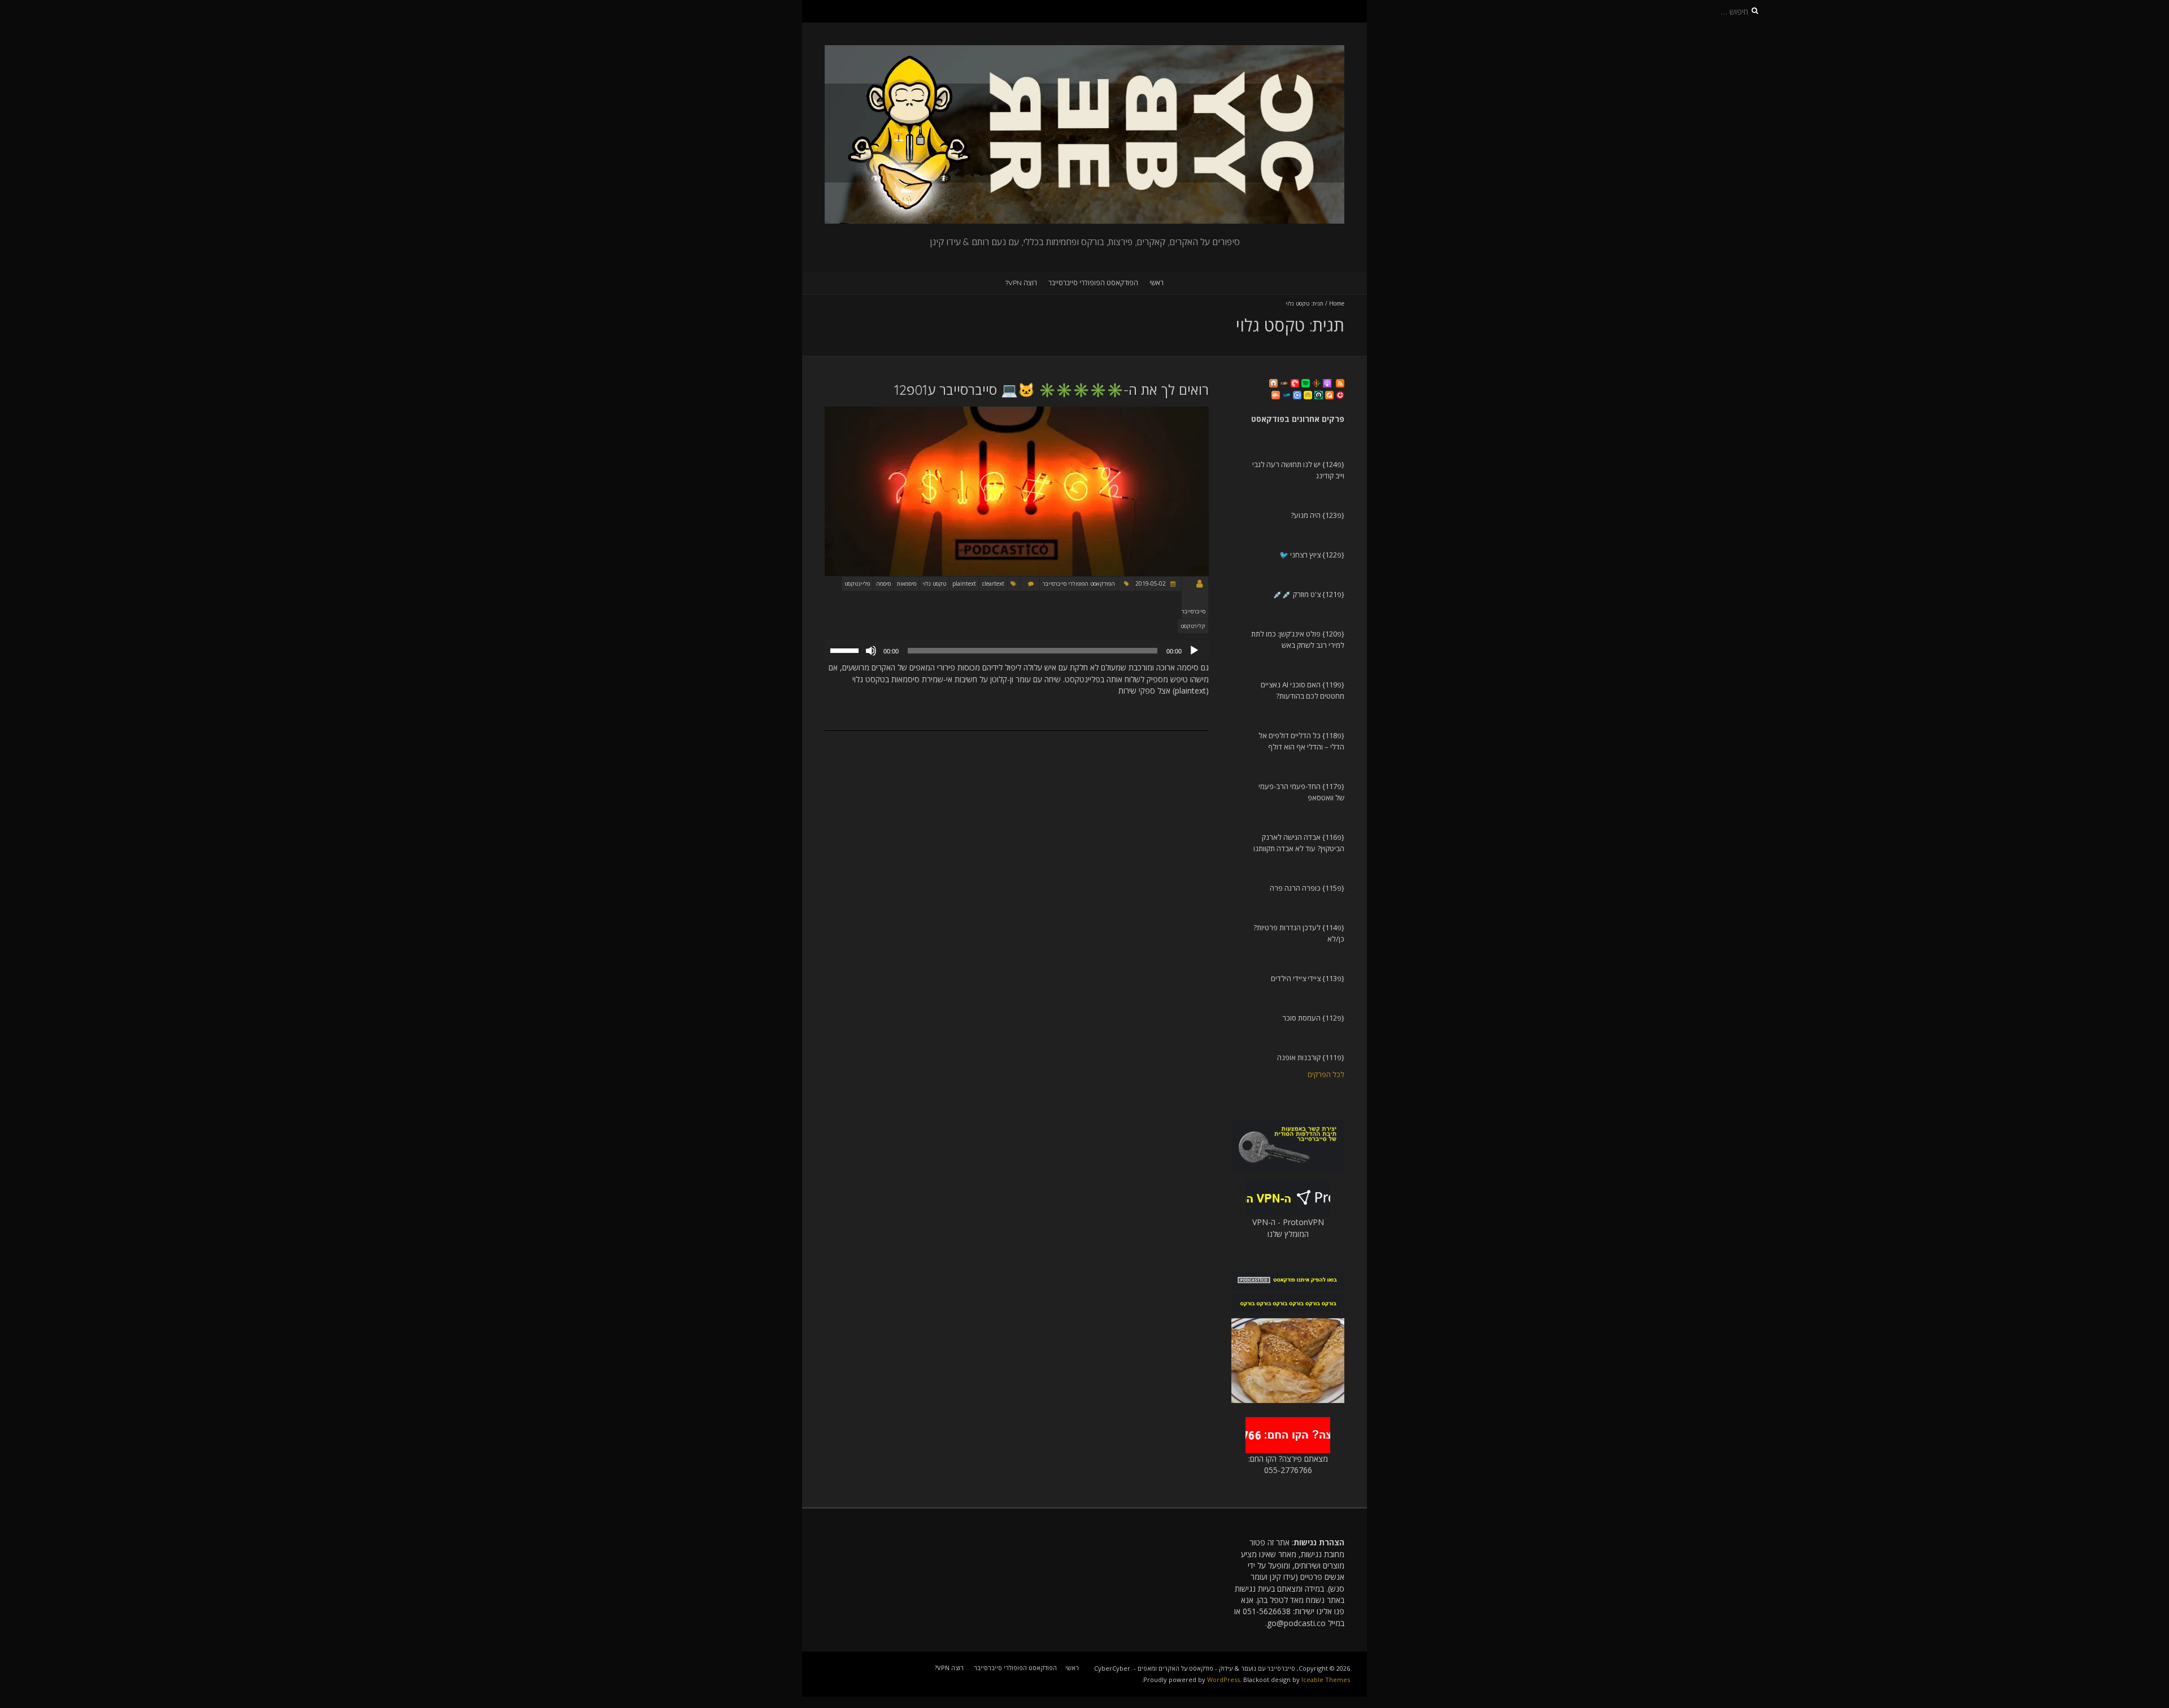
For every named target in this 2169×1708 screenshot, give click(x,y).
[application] (1017, 651)
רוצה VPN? (1021, 283)
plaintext (964, 583)
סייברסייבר (1194, 611)
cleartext (993, 583)
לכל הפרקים (1326, 1074)
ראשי (1157, 283)
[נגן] (1194, 651)
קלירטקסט (1193, 626)
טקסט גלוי (934, 583)
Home (1337, 303)
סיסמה (883, 583)
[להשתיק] (871, 651)
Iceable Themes (1326, 1679)
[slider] (846, 650)
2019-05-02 (1151, 583)
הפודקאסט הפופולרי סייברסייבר (1093, 283)
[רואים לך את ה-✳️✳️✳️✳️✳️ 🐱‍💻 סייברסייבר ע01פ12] (1017, 412)
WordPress (1223, 1679)
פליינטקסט (857, 583)
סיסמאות (907, 583)
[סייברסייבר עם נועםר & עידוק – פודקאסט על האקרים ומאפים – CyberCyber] (1084, 51)
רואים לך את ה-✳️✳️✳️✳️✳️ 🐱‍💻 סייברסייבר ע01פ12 (1051, 390)
